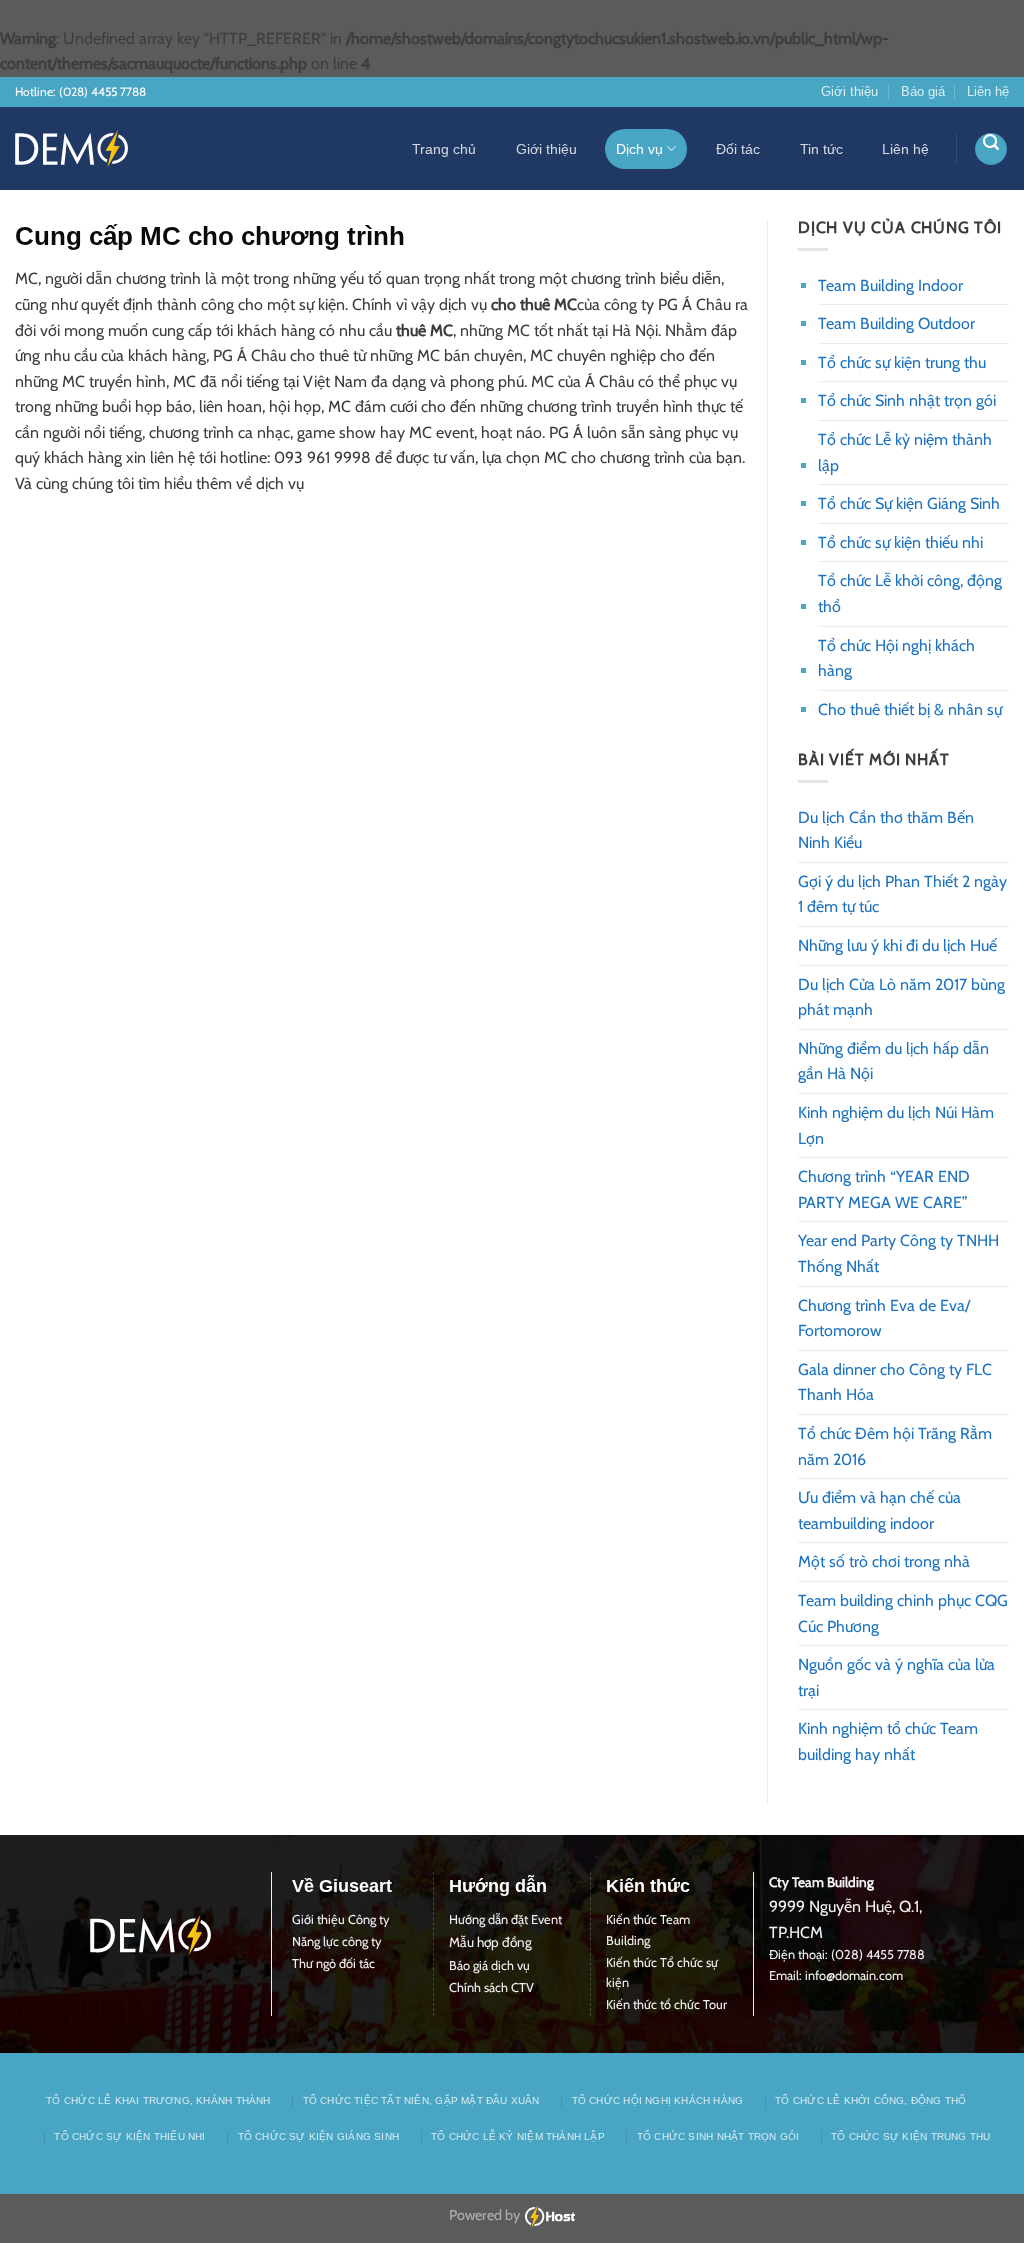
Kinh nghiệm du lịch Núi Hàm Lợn (896, 1125)
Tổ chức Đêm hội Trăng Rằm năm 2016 (895, 1446)
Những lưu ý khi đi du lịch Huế (897, 945)
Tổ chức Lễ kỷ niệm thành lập (905, 452)
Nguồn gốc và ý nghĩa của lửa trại (896, 1677)
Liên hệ (988, 91)
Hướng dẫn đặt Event (505, 1919)
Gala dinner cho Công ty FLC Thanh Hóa (895, 1382)
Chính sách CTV (491, 1987)
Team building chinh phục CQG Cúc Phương (903, 1613)
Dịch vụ (639, 149)
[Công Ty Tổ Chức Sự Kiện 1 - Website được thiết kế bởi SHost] (71, 148)
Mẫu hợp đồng (490, 1942)
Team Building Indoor (890, 285)
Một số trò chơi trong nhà (884, 1561)
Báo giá (923, 91)
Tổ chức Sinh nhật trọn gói (907, 400)
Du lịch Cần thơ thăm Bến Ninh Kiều (886, 830)
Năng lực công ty (336, 1941)
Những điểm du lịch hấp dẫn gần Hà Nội (893, 1061)
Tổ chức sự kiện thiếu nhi (900, 542)
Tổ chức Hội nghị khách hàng (896, 658)
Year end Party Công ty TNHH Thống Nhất (898, 1253)
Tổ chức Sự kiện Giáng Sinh (909, 503)
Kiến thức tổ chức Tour (666, 2004)
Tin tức (821, 149)
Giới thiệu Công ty (340, 1919)
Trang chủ (444, 149)
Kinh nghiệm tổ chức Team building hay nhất (888, 1741)
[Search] (991, 149)
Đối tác (738, 149)
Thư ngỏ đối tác (333, 1963)
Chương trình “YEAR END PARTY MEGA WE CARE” (884, 1189)
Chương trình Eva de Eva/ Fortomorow (884, 1318)
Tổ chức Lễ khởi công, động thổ (910, 593)
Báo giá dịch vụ (489, 1965)
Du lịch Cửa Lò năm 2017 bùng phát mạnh (901, 997)
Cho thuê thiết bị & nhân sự (910, 709)
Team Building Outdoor (896, 323)
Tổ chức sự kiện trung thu (902, 362)
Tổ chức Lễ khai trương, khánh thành (158, 2100)
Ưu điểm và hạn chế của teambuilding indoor (879, 1510)
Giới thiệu (849, 91)
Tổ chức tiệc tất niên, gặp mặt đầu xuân (421, 2100)
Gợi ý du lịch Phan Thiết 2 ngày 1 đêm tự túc (902, 894)
